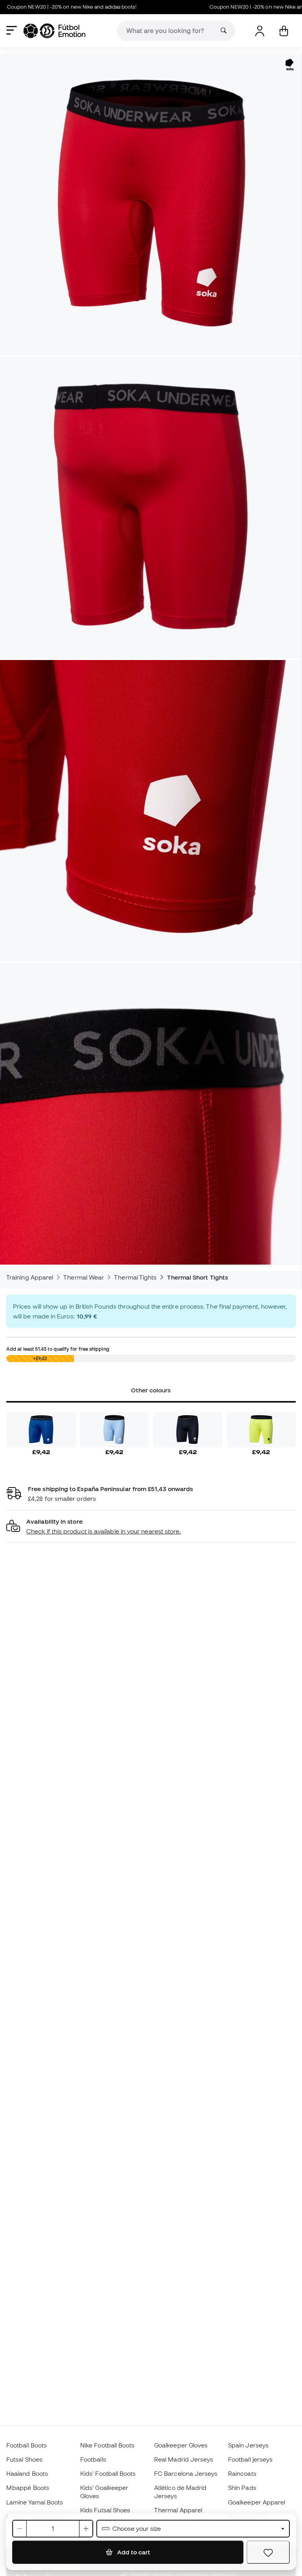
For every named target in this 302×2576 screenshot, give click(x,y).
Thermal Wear (84, 1277)
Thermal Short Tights (198, 1277)
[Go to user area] (260, 31)
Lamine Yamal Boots (35, 2502)
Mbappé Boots (28, 2488)
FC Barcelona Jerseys (186, 2473)
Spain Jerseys (248, 2445)
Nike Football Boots (107, 2445)
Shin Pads (242, 2488)
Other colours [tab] (151, 1390)
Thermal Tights (135, 1277)
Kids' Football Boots (108, 2473)
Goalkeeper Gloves (181, 2445)
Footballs (93, 2459)
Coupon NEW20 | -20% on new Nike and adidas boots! (228, 7)
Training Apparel (30, 1277)
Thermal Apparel (178, 2510)
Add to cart (133, 2552)
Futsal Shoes (24, 2459)
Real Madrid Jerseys (184, 2459)
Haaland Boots (27, 2473)
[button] (151, 1527)
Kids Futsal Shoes (105, 2510)
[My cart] (284, 31)
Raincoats (242, 2473)
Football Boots (27, 2445)
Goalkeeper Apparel (257, 2502)
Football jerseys (250, 2459)
